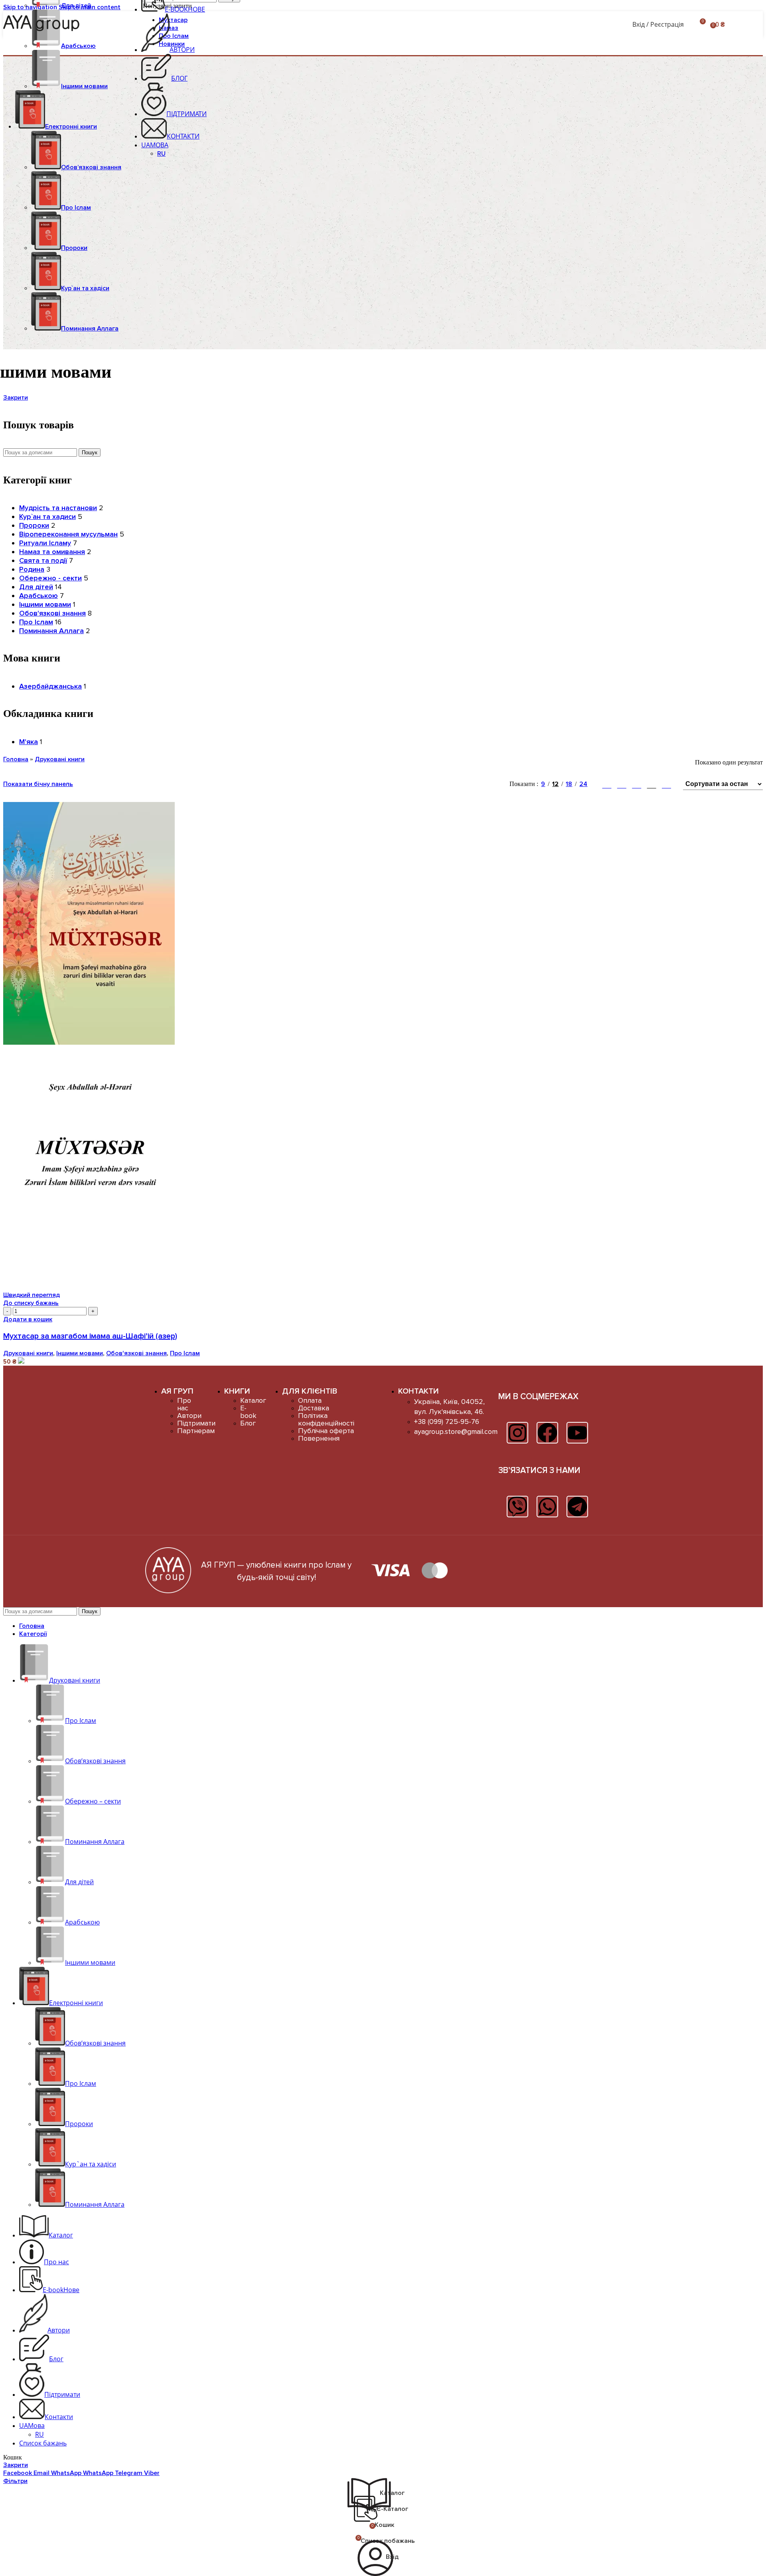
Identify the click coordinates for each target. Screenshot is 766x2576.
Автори (189, 1416)
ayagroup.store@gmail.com (456, 1432)
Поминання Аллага (51, 631)
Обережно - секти (50, 578)
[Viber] (517, 1507)
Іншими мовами (84, 86)
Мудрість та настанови (58, 508)
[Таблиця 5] (666, 784)
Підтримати (196, 1423)
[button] (28, 1319)
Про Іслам (76, 208)
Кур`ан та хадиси (47, 517)
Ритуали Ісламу (45, 543)
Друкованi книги (60, 759)
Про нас (184, 1404)
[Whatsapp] (547, 1507)
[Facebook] (547, 1433)
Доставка (314, 1408)
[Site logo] (45, 31)
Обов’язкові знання (91, 167)
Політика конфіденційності (326, 1419)
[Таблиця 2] (622, 784)
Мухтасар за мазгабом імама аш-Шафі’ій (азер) (90, 1336)
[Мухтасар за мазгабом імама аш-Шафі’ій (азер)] (89, 1043)
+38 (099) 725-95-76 (447, 1422)
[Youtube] (577, 1433)
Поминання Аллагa (90, 329)
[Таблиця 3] (637, 784)
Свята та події (43, 560)
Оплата (310, 1400)
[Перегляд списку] (607, 784)
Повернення (319, 1438)
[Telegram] (577, 1507)
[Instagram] (517, 1433)
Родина (32, 569)
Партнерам (196, 1431)
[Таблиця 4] (652, 784)
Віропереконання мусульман (68, 534)
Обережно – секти (93, 1801)
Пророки (74, 248)
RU (161, 154)
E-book (248, 1412)
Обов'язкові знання (52, 613)
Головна (16, 759)
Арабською (78, 46)
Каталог (253, 1400)
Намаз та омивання (52, 552)
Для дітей (76, 6)
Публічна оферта (326, 1431)
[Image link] (168, 1591)
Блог (248, 1423)
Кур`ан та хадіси (85, 288)
